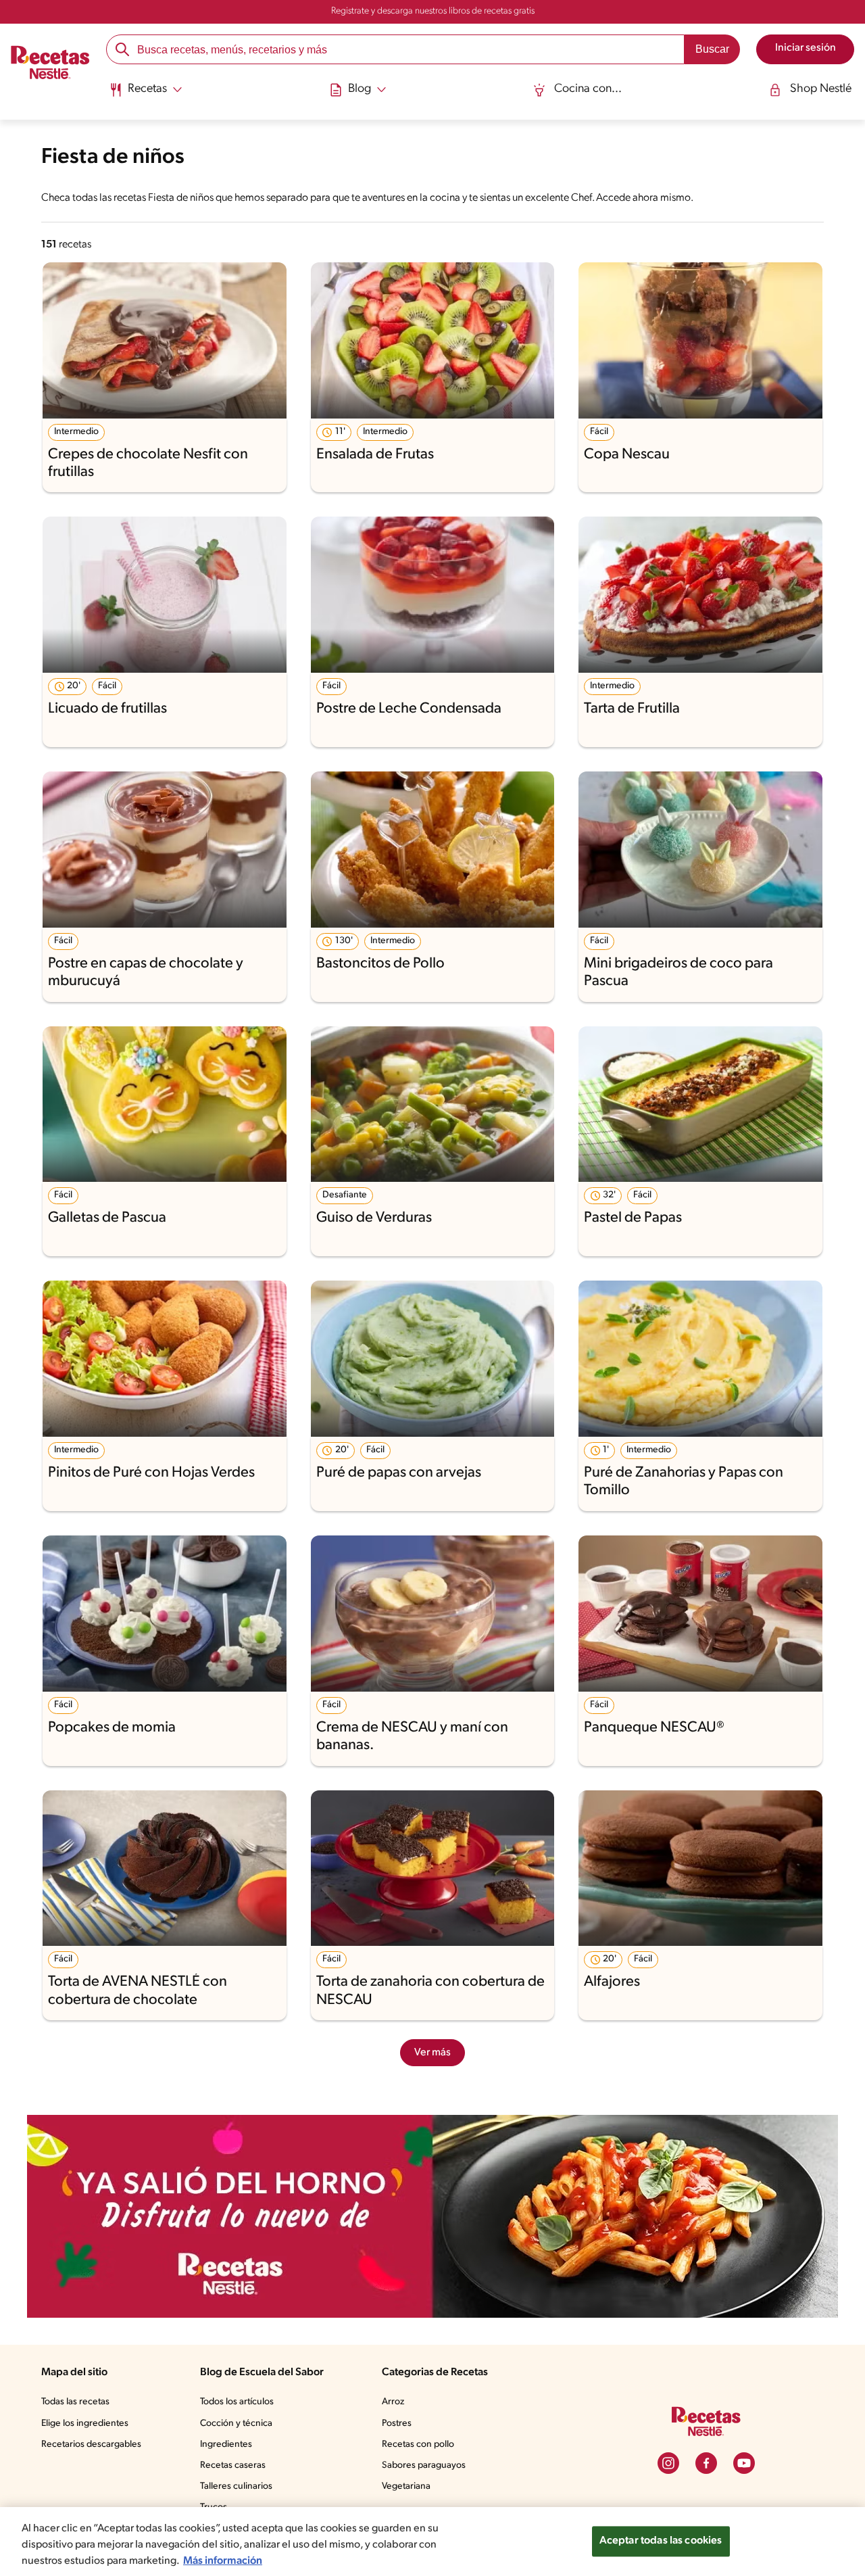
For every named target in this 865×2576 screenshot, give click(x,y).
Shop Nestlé (821, 89)
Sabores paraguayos (424, 2465)
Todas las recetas (75, 2402)
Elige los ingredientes (85, 2424)
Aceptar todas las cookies (661, 2541)
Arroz (393, 2402)
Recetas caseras (233, 2465)
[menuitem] (146, 95)
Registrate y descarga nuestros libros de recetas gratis (433, 11)
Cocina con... (588, 89)
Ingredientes (226, 2444)
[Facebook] (706, 2463)
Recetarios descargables (91, 2444)
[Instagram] (668, 2463)
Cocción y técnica (236, 2424)
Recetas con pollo (418, 2444)
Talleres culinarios (236, 2486)
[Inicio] (50, 64)
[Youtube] (744, 2463)
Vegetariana (406, 2486)
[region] (432, 2542)
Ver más (432, 2053)
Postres (397, 2424)
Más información (223, 2561)
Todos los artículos (237, 2402)
